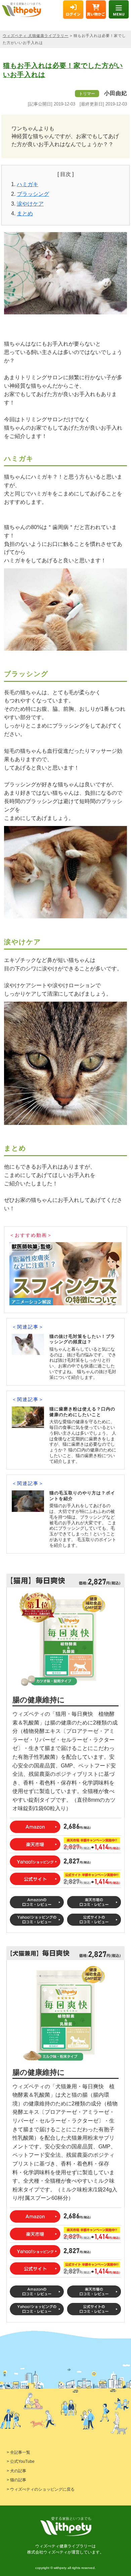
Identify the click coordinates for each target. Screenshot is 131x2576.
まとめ (25, 213)
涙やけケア (30, 204)
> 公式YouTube (21, 2461)
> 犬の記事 (16, 2471)
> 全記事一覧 (18, 2452)
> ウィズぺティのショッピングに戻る (41, 2489)
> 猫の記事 (16, 2480)
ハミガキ (28, 184)
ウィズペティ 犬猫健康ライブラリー (36, 36)
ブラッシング (33, 194)
